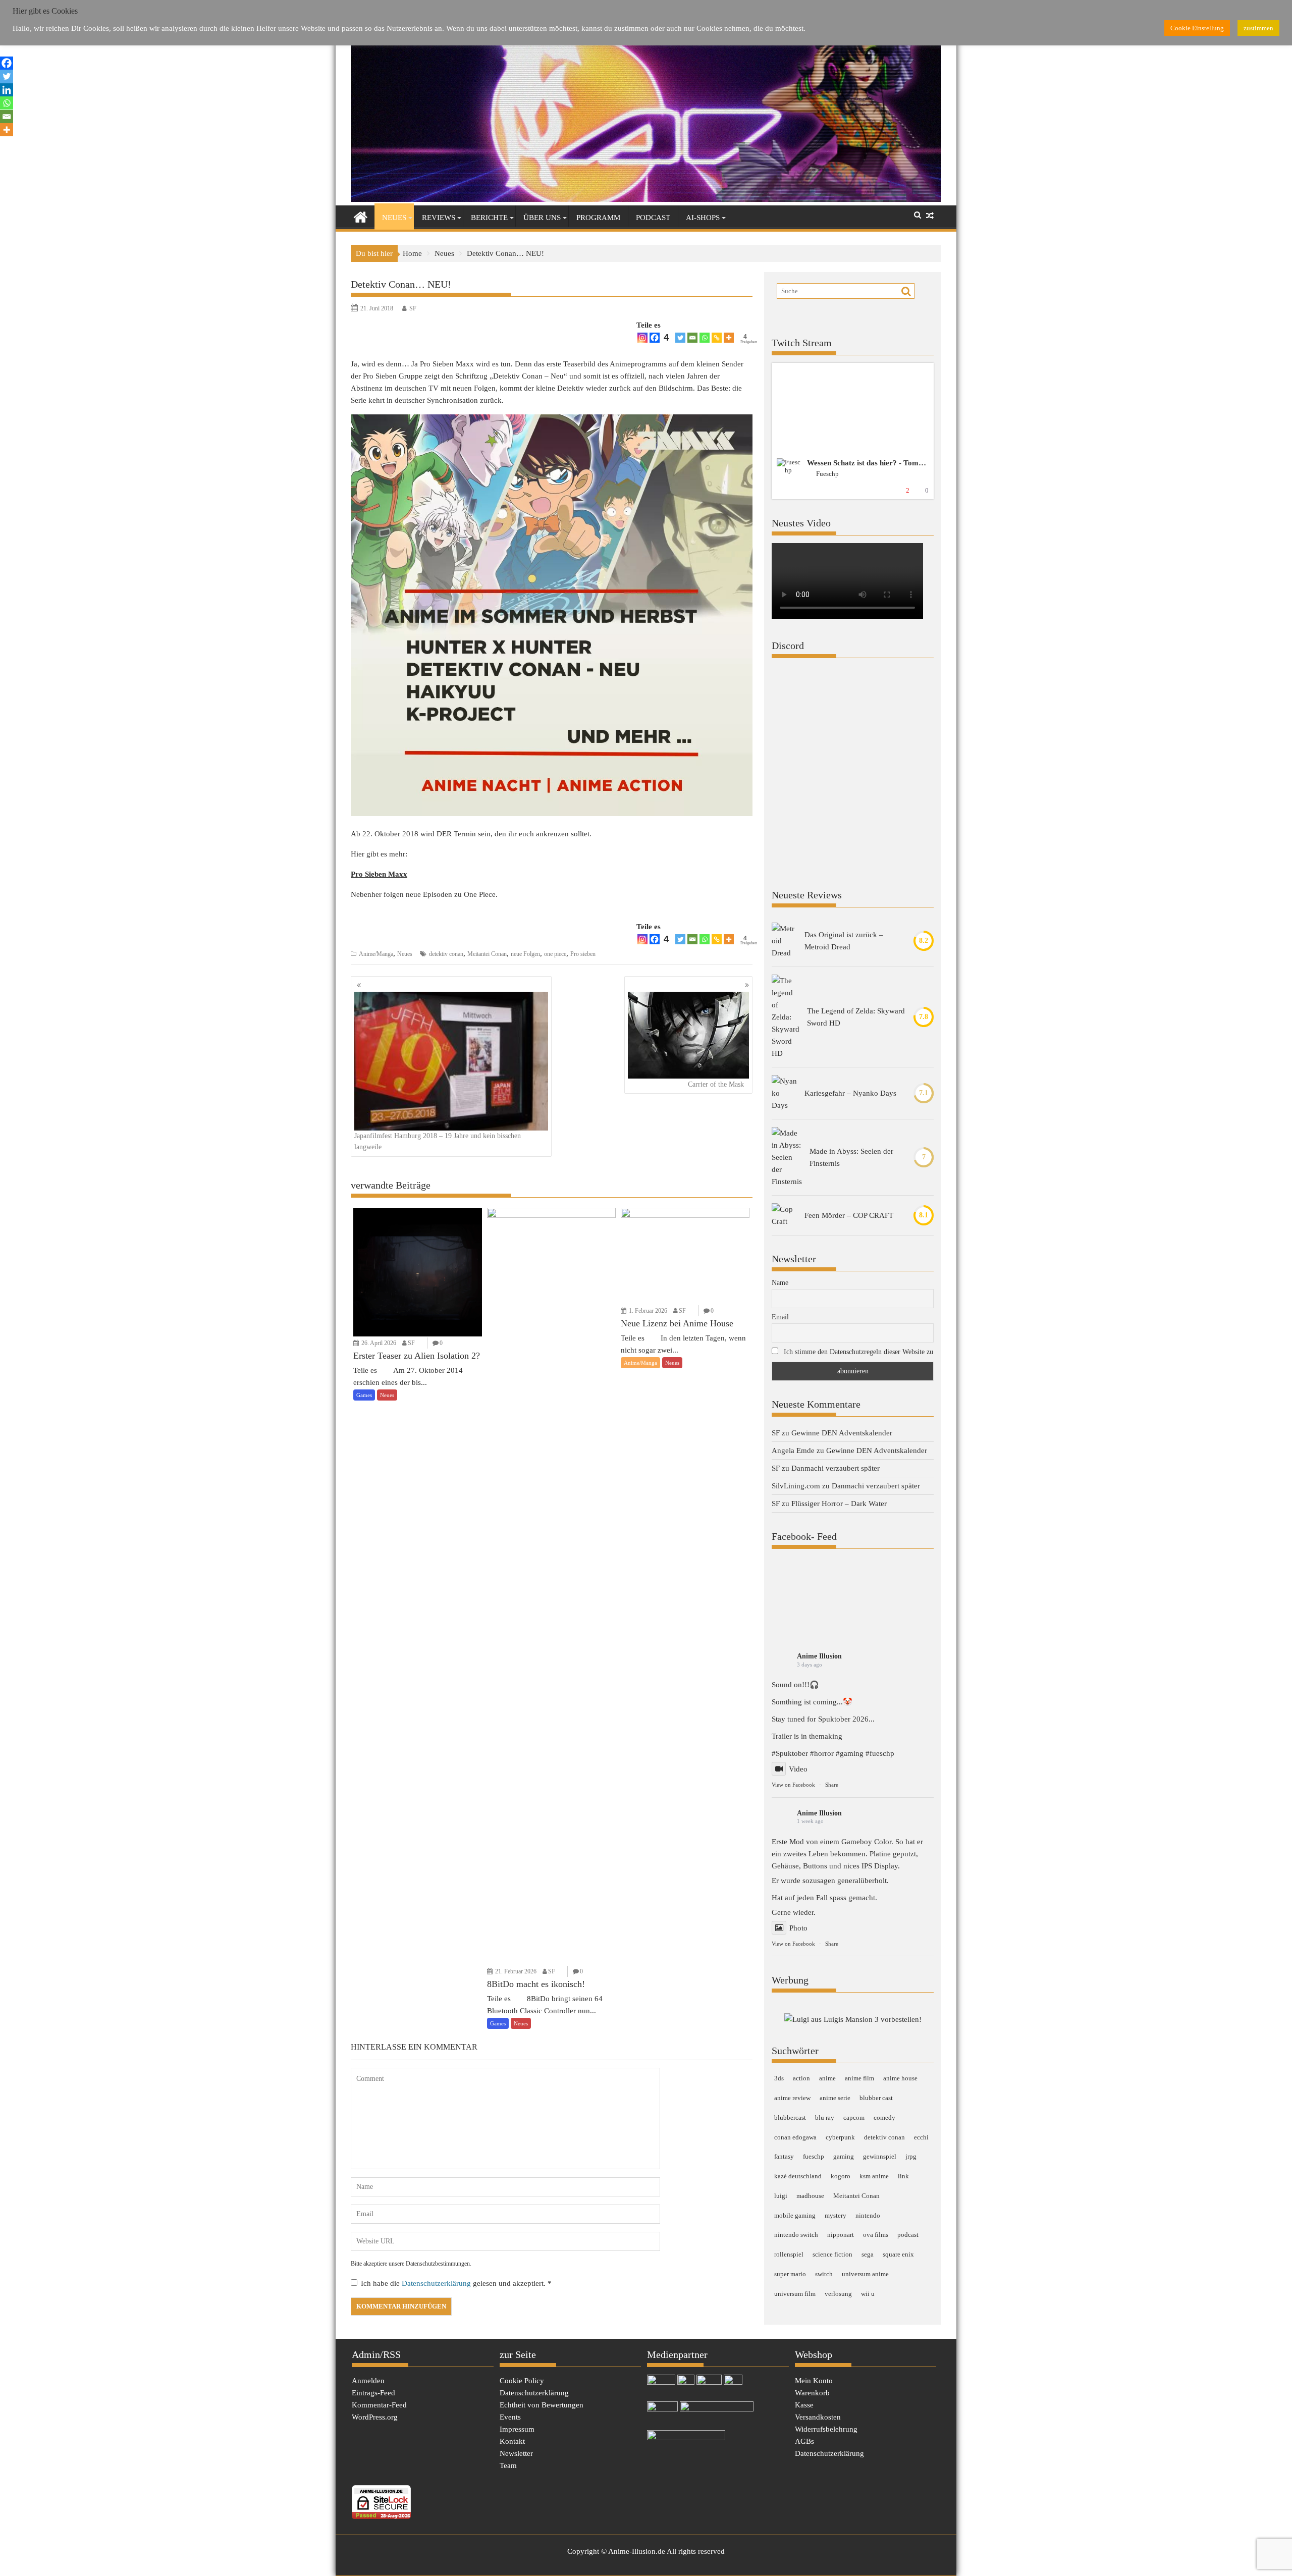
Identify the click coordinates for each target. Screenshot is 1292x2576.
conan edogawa (795, 2137)
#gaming (850, 1753)
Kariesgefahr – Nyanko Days (850, 1093)
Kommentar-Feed (379, 2405)
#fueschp (880, 1753)
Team (508, 2465)
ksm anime (874, 2176)
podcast (908, 2235)
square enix (898, 2254)
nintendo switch (796, 2235)
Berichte (489, 218)
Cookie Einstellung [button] (1197, 28)
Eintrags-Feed (373, 2393)
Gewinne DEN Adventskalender (842, 1433)
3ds (779, 2078)
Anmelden (368, 2381)
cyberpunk (840, 2137)
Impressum (517, 2429)
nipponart (841, 2235)
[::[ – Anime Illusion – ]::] (646, 199)
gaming (844, 2156)
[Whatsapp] (705, 338)
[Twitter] (680, 338)
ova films (876, 2235)
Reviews (439, 218)
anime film (859, 2078)
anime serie (835, 2098)
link (903, 2176)
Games (364, 1395)
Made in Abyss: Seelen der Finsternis (851, 1157)
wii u (868, 2294)
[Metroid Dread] (784, 941)
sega (868, 2254)
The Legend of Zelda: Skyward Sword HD (856, 1017)
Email (780, 1317)
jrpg (911, 2156)
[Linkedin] (7, 90)
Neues (394, 218)
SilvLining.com (796, 1486)
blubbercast (790, 2117)
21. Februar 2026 (516, 1971)
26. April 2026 (379, 1343)
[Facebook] (7, 63)
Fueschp (827, 474)
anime (827, 2078)
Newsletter (516, 2453)
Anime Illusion (819, 1656)
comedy (884, 2117)
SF (413, 308)
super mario (790, 2274)
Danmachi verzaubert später (836, 1468)
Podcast (653, 218)
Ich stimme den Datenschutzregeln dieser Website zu (858, 1352)
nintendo (868, 2215)
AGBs (804, 2441)
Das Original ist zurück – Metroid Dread (844, 941)
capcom (854, 2117)
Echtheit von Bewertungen (542, 2405)
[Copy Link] (717, 338)
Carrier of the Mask (716, 1084)
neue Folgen (525, 954)
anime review (792, 2098)
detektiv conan (446, 954)
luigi (781, 2196)
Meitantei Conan (487, 954)
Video (798, 1769)
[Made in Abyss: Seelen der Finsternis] (787, 1157)
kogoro (841, 2176)
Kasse (804, 2405)
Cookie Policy (522, 2381)
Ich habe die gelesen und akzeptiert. (456, 2283)
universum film (795, 2294)
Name (780, 1283)
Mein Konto (814, 2381)
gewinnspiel (880, 2156)
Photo (798, 1928)
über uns (542, 218)
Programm (598, 218)
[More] (729, 338)
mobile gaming (795, 2215)
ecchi (921, 2137)
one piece (555, 954)
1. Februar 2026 (648, 1311)
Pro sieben (583, 954)
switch (824, 2274)
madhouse (810, 2196)
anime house (900, 2078)
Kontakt (512, 2441)
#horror (822, 1753)
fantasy (784, 2156)
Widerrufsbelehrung (826, 2429)
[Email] (692, 338)
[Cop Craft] (784, 1215)
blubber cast (876, 2098)
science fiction (832, 2254)
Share (832, 1785)
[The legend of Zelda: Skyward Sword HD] (786, 1017)
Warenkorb (812, 2393)
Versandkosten (818, 2417)
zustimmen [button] (1258, 28)
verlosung (838, 2294)
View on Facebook (793, 1785)
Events (510, 2417)
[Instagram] (642, 338)
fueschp (814, 2156)
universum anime (865, 2274)
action (801, 2078)
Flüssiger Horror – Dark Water (839, 1504)
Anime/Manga (376, 954)
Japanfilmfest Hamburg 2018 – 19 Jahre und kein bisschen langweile (438, 1141)
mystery (836, 2215)
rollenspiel (789, 2254)
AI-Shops (703, 218)
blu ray (825, 2117)
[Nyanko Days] (784, 1093)
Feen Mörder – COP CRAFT (849, 1215)
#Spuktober (790, 1753)
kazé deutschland (798, 2176)
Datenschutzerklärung (437, 2283)
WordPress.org (375, 2417)
